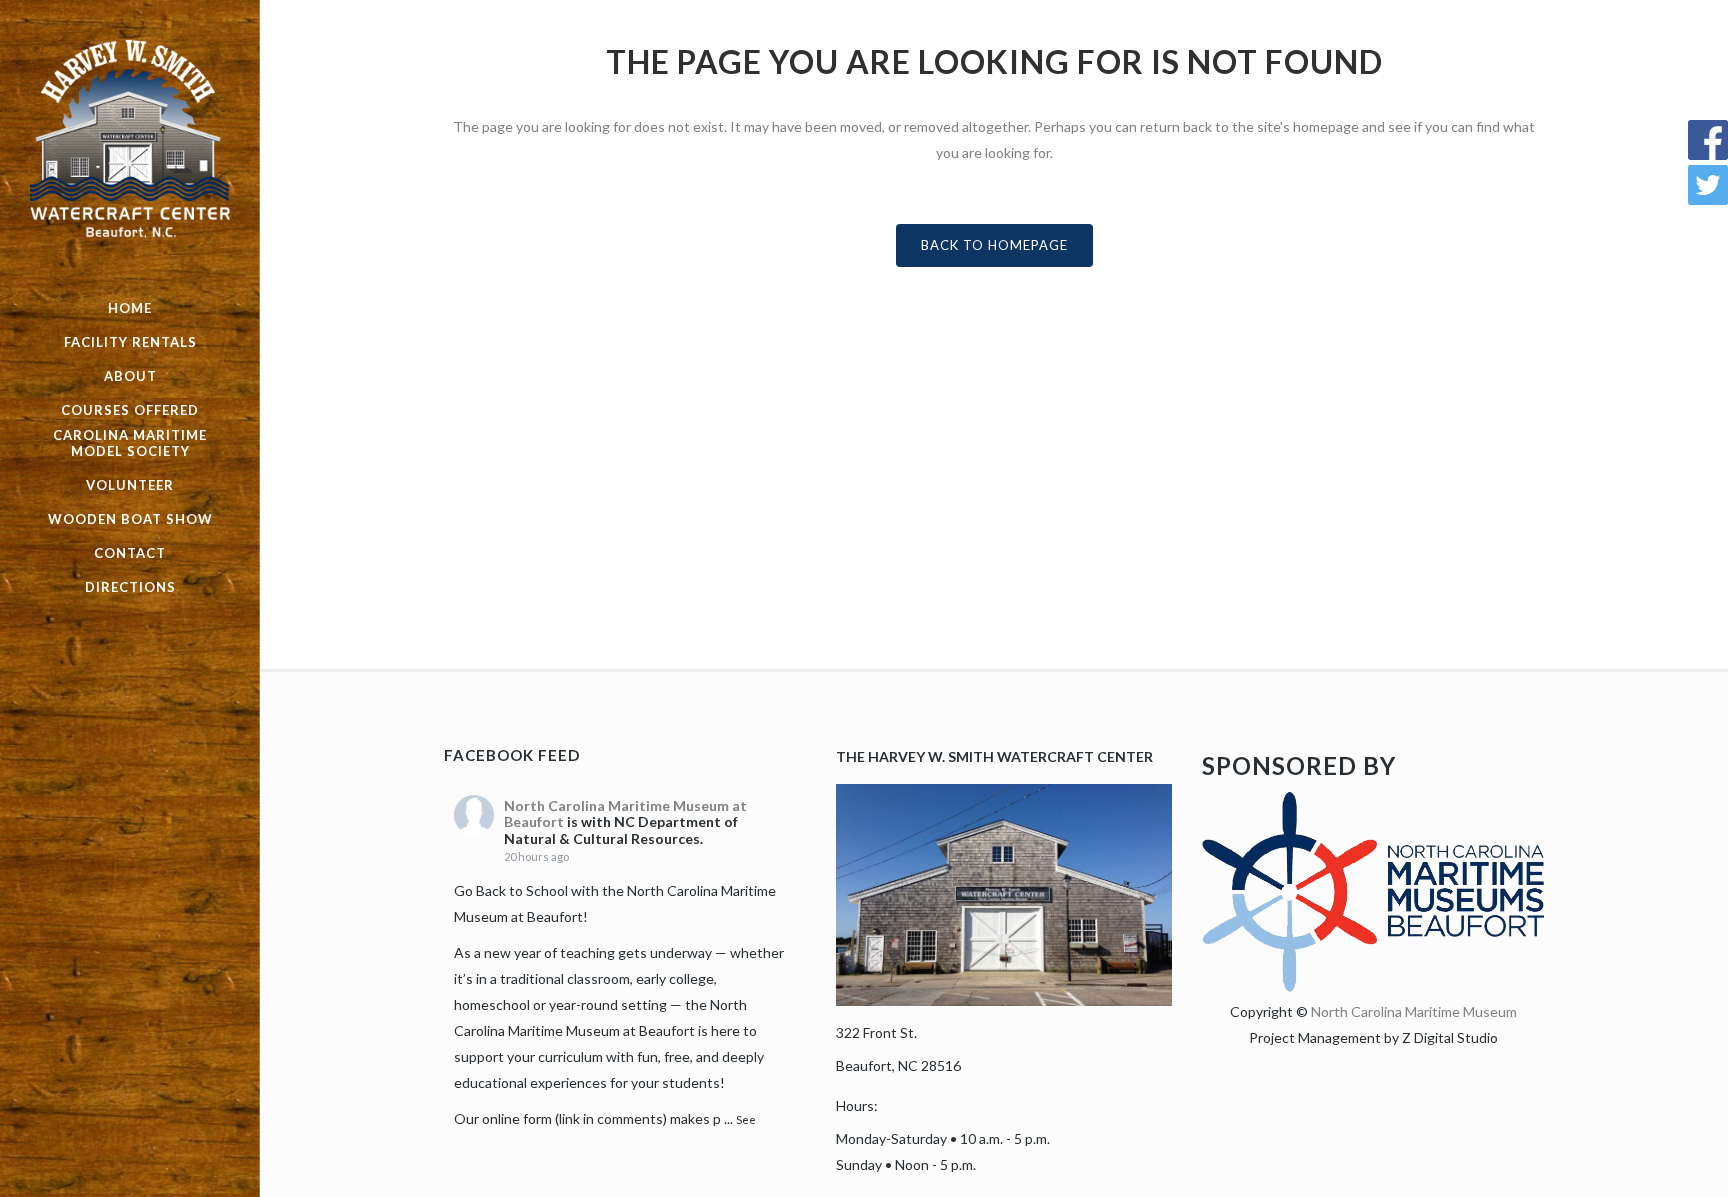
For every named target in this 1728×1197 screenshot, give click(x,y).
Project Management (1315, 1037)
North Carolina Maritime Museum (1414, 1011)
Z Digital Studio (1450, 1037)
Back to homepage (994, 245)
